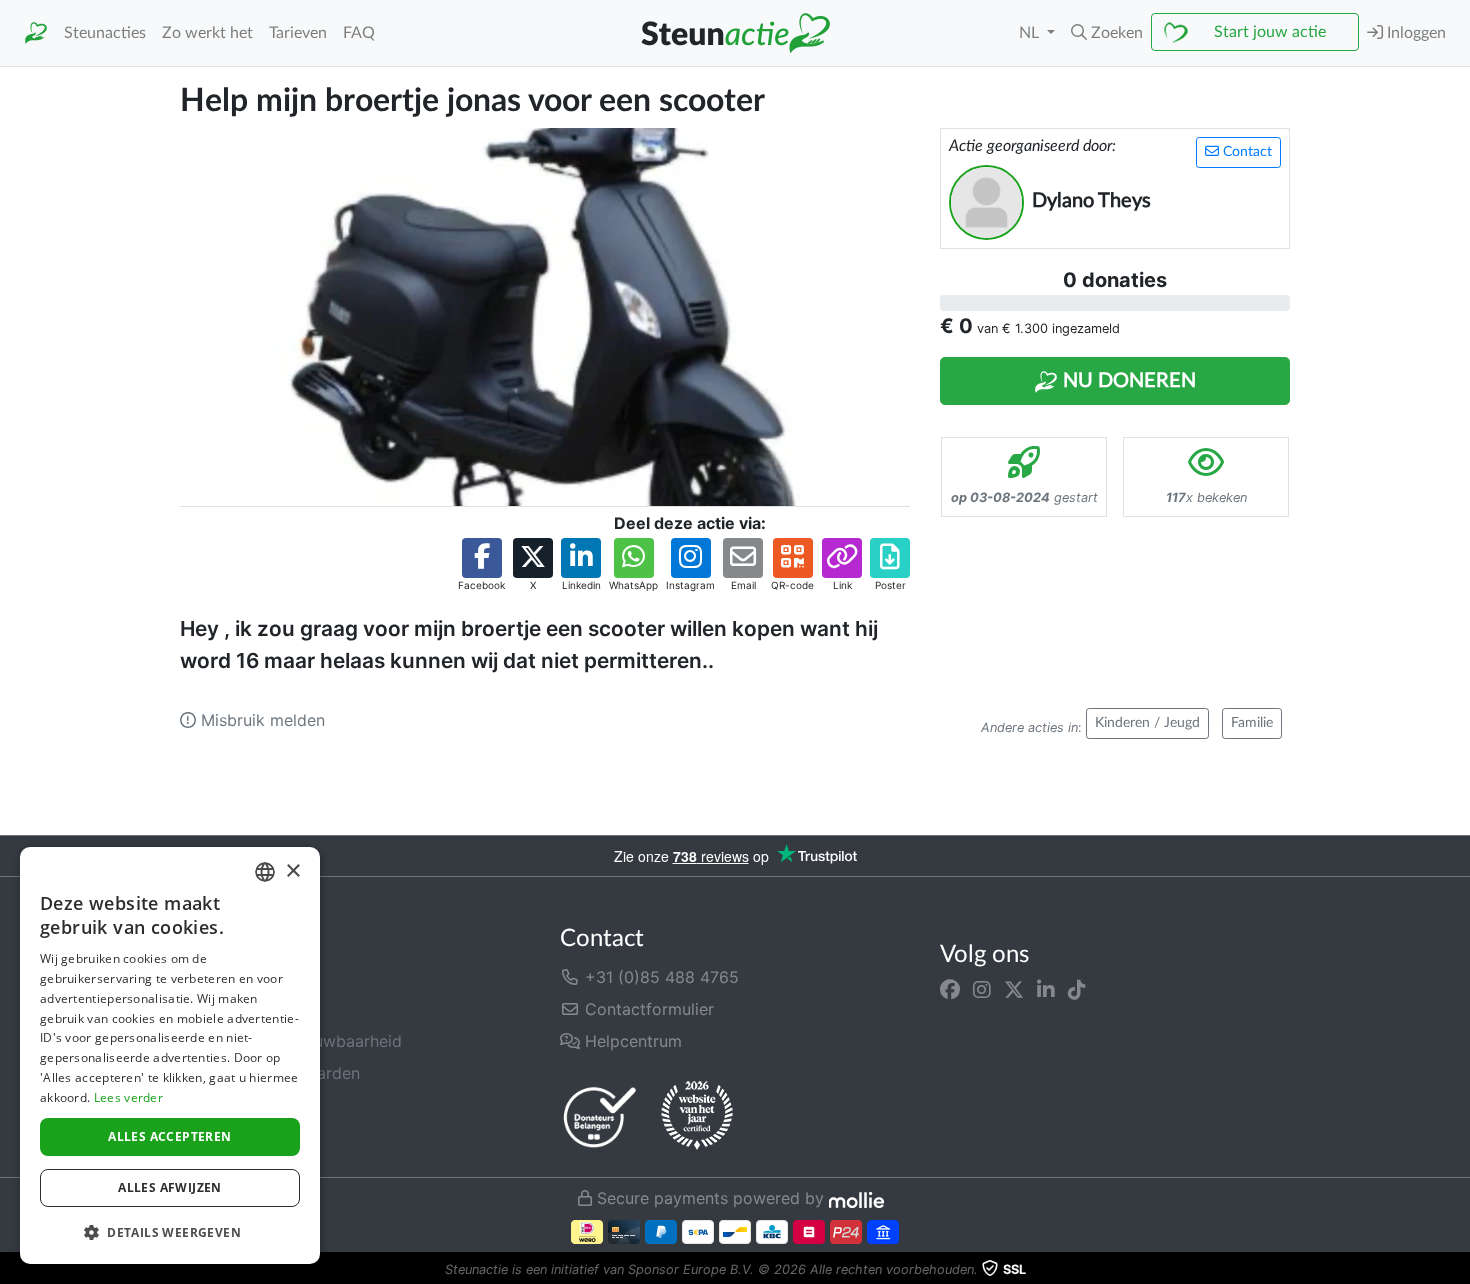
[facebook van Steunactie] (950, 989)
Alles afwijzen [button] (170, 1187)
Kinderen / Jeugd (1147, 723)
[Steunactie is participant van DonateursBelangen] (600, 1116)
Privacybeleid (231, 1105)
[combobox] (265, 872)
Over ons (214, 977)
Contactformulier (647, 1009)
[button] (1107, 33)
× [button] (292, 871)
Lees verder (128, 1097)
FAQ (359, 33)
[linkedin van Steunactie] (1046, 989)
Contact (1245, 152)
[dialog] (170, 1055)
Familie (1252, 723)
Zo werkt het (207, 33)
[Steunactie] (36, 33)
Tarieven (298, 33)
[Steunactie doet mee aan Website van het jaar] (697, 1116)
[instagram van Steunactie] (982, 989)
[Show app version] (1456, 1270)
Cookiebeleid (230, 1137)
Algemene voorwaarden (270, 1073)
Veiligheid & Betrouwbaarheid (291, 1041)
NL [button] (1031, 33)
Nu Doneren (1127, 381)
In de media (224, 1009)
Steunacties (105, 33)
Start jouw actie (1270, 32)
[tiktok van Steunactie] (1077, 989)
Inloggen (1414, 33)
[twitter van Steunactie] (1014, 989)
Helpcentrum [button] (631, 1041)
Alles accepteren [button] (169, 1136)
